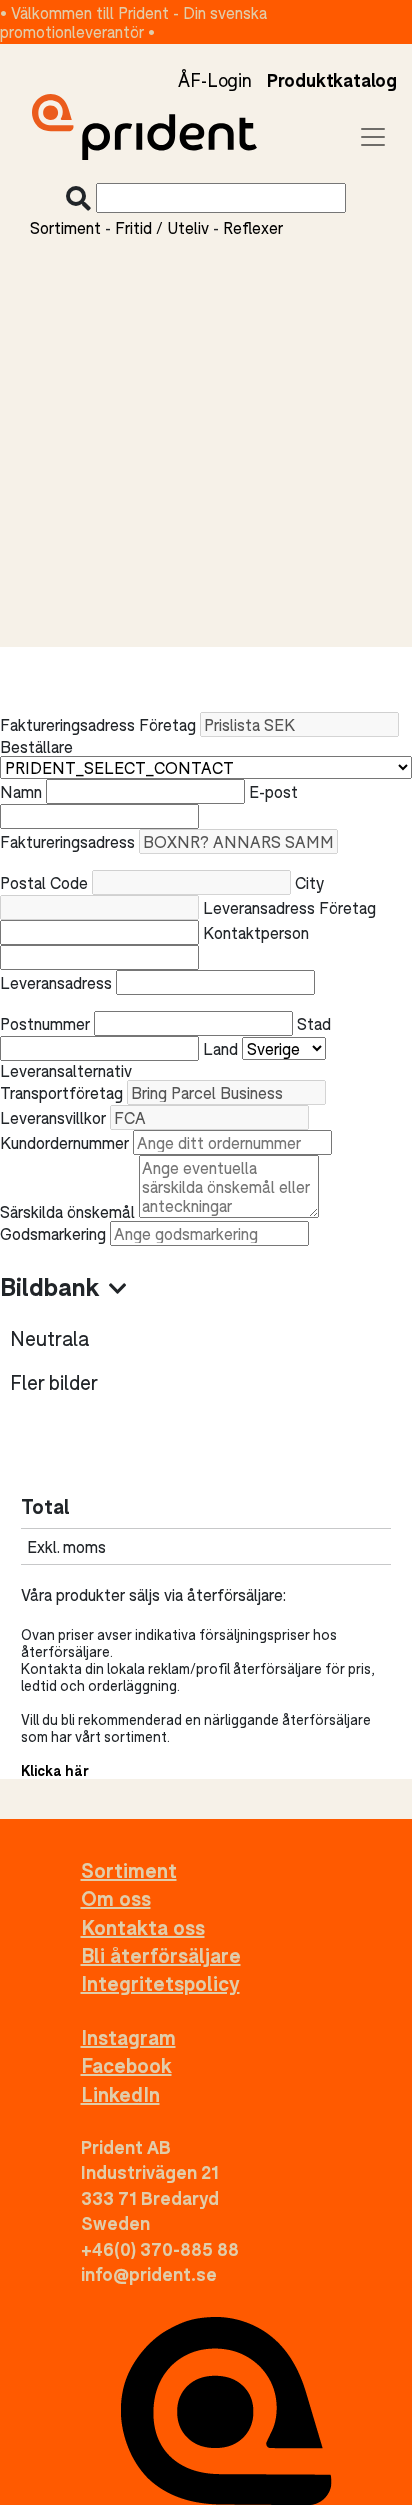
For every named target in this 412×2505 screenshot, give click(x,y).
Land (220, 1048)
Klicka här (55, 1770)
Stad (314, 1023)
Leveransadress (56, 982)
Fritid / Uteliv (162, 227)
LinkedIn (120, 2094)
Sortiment (65, 227)
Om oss (116, 1898)
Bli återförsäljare (161, 1955)
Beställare (36, 746)
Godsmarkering (53, 1233)
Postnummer (45, 1023)
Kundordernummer (64, 1142)
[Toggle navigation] (373, 137)
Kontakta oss (143, 1927)
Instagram (128, 2037)
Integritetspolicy (160, 1983)
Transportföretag (61, 1092)
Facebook (126, 2065)
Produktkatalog (332, 80)
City (309, 882)
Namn (21, 791)
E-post (273, 791)
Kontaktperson (256, 932)
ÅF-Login (214, 80)
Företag (167, 724)
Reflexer (253, 227)
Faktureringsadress (67, 841)
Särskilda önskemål (67, 1211)
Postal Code (44, 882)
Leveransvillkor (53, 1117)
